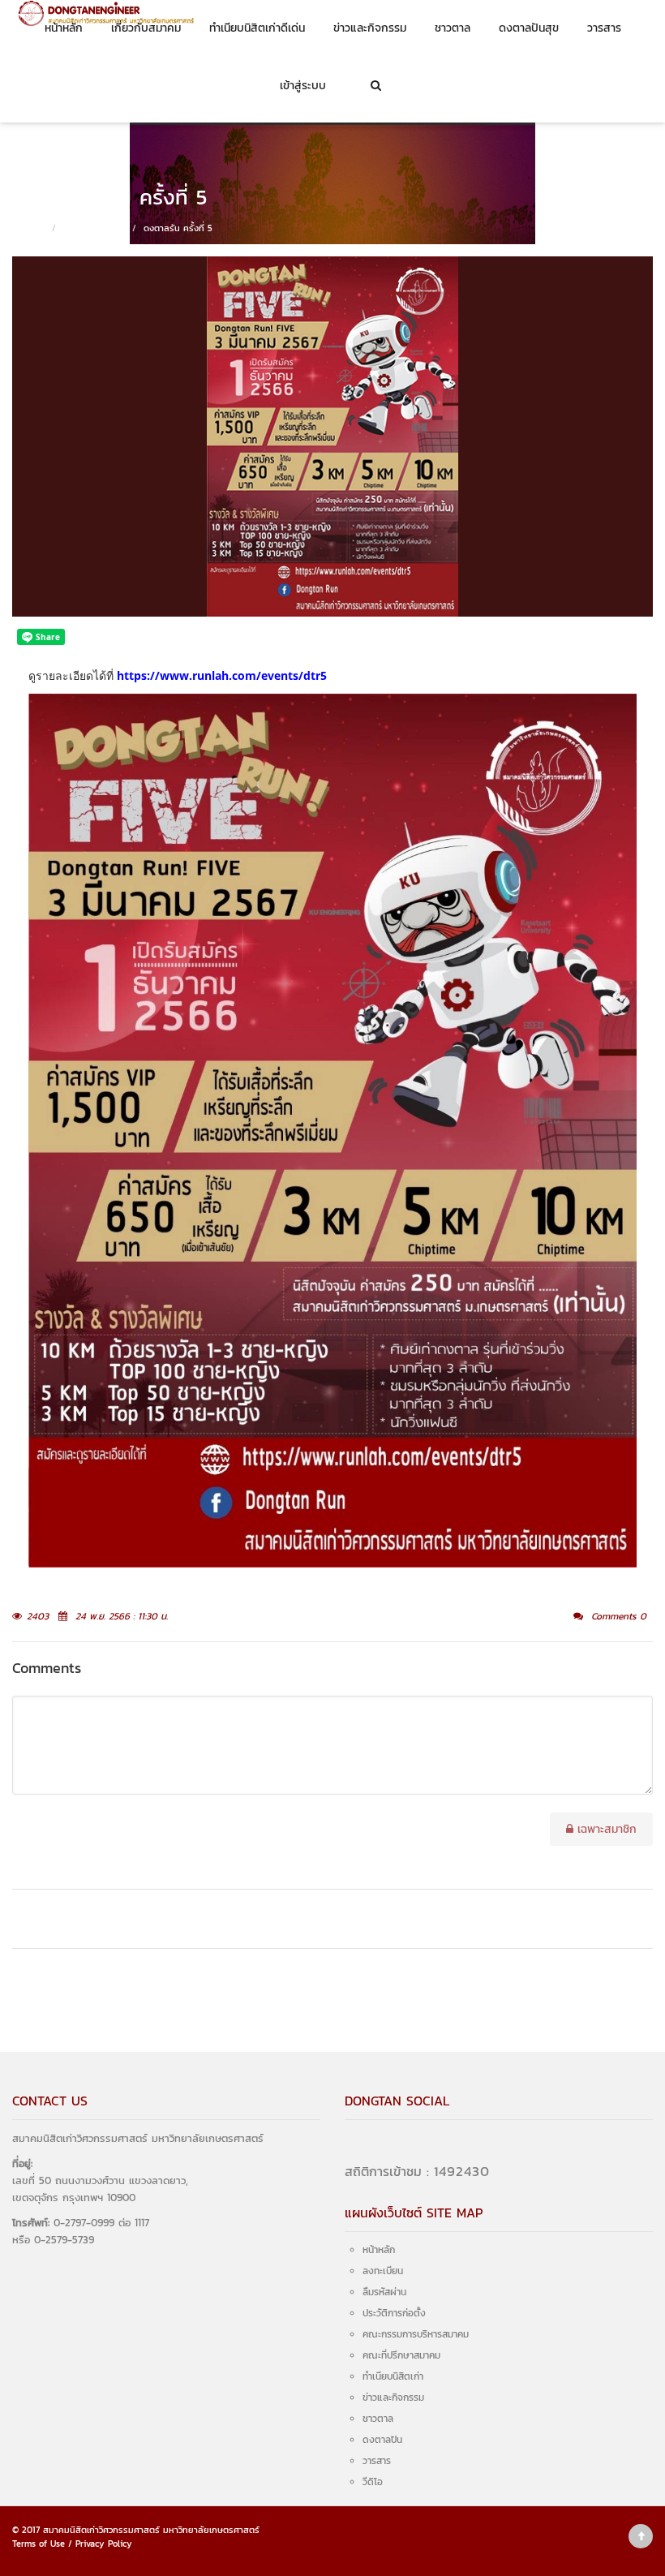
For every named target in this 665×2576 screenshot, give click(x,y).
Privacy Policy (104, 2544)
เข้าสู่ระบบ (303, 86)
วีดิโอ (373, 2482)
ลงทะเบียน (383, 2271)
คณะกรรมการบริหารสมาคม (416, 2334)
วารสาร (604, 28)
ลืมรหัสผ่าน (384, 2292)
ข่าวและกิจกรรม (370, 28)
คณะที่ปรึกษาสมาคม (401, 2355)
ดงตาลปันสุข (529, 28)
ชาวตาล (453, 28)
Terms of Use (39, 2544)
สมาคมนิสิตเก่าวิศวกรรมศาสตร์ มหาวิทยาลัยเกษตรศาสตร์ (151, 2530)
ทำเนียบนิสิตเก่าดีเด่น (257, 28)
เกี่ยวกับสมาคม (146, 28)
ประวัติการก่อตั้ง (394, 2313)
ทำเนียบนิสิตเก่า (393, 2376)
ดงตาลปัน (382, 2440)
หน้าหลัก (64, 28)
